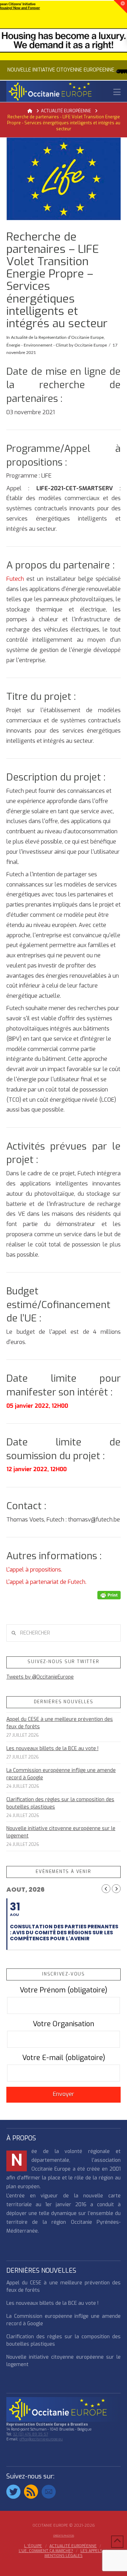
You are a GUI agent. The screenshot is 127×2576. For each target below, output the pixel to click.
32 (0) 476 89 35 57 (31, 2434)
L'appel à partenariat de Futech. (46, 1582)
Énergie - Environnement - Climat (37, 345)
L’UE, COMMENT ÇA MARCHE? (46, 2551)
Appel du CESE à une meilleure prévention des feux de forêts (60, 1723)
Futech (15, 579)
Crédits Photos (64, 2536)
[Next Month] (116, 1889)
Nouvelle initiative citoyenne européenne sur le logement (61, 1832)
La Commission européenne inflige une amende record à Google (61, 1774)
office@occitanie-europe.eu (41, 2439)
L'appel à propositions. (34, 1570)
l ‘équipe (33, 2546)
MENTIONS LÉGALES (64, 2556)
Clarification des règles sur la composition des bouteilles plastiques (60, 1803)
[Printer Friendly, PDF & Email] (109, 1595)
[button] (117, 92)
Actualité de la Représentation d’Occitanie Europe (57, 337)
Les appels (91, 2551)
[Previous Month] (106, 1889)
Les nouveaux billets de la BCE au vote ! (52, 1749)
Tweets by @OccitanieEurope (40, 1677)
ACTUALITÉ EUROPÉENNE (73, 2546)
